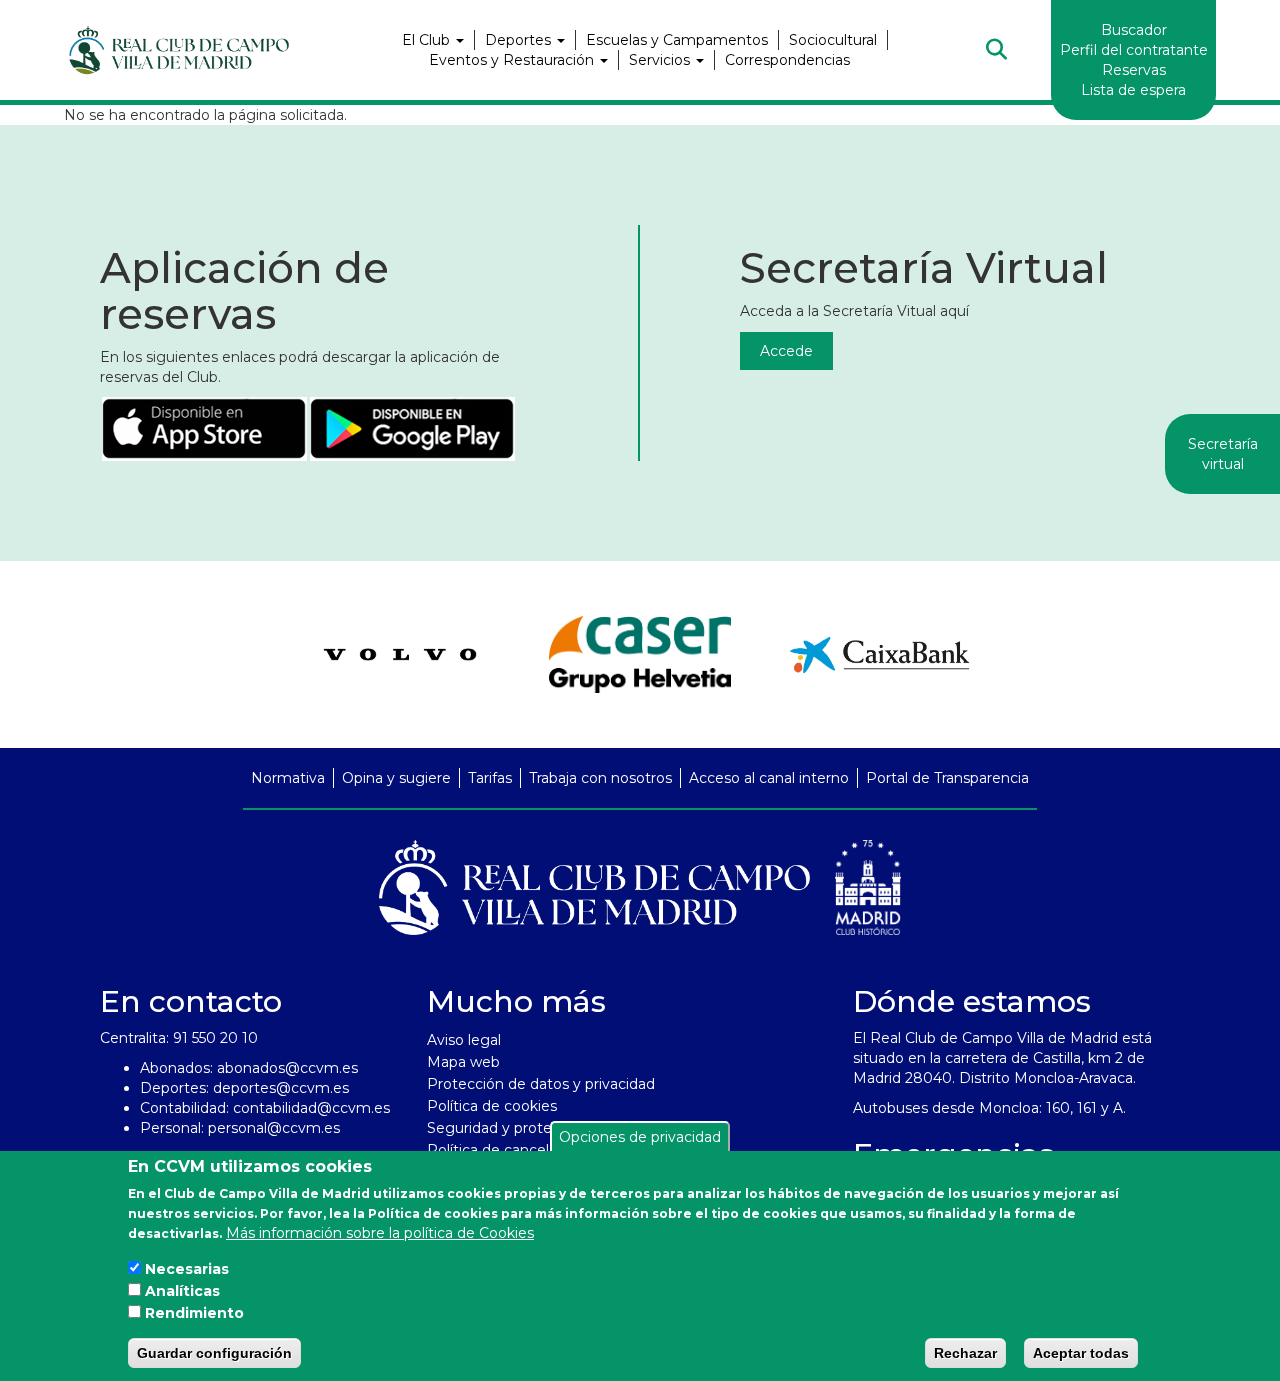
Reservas (1134, 70)
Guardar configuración (214, 1352)
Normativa (288, 778)
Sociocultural (833, 40)
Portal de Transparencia (947, 778)
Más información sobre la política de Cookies (380, 1233)
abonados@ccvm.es (287, 1068)
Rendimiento (194, 1313)
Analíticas (182, 1291)
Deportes (520, 40)
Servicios (661, 60)
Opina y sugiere (396, 778)
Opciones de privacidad (640, 1137)
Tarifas (490, 778)
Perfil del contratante (1134, 50)
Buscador (1134, 30)
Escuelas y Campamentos (677, 40)
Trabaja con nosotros (600, 778)
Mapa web (463, 1062)
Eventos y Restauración (513, 60)
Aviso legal (464, 1040)
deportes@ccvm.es (281, 1088)
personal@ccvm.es (274, 1128)
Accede (786, 351)
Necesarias (187, 1269)
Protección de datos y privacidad (541, 1084)
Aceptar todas (1081, 1352)
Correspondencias (787, 60)
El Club (428, 40)
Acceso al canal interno (769, 778)
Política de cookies (492, 1106)
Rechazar (965, 1352)
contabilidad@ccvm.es (311, 1108)
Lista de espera (1133, 90)
